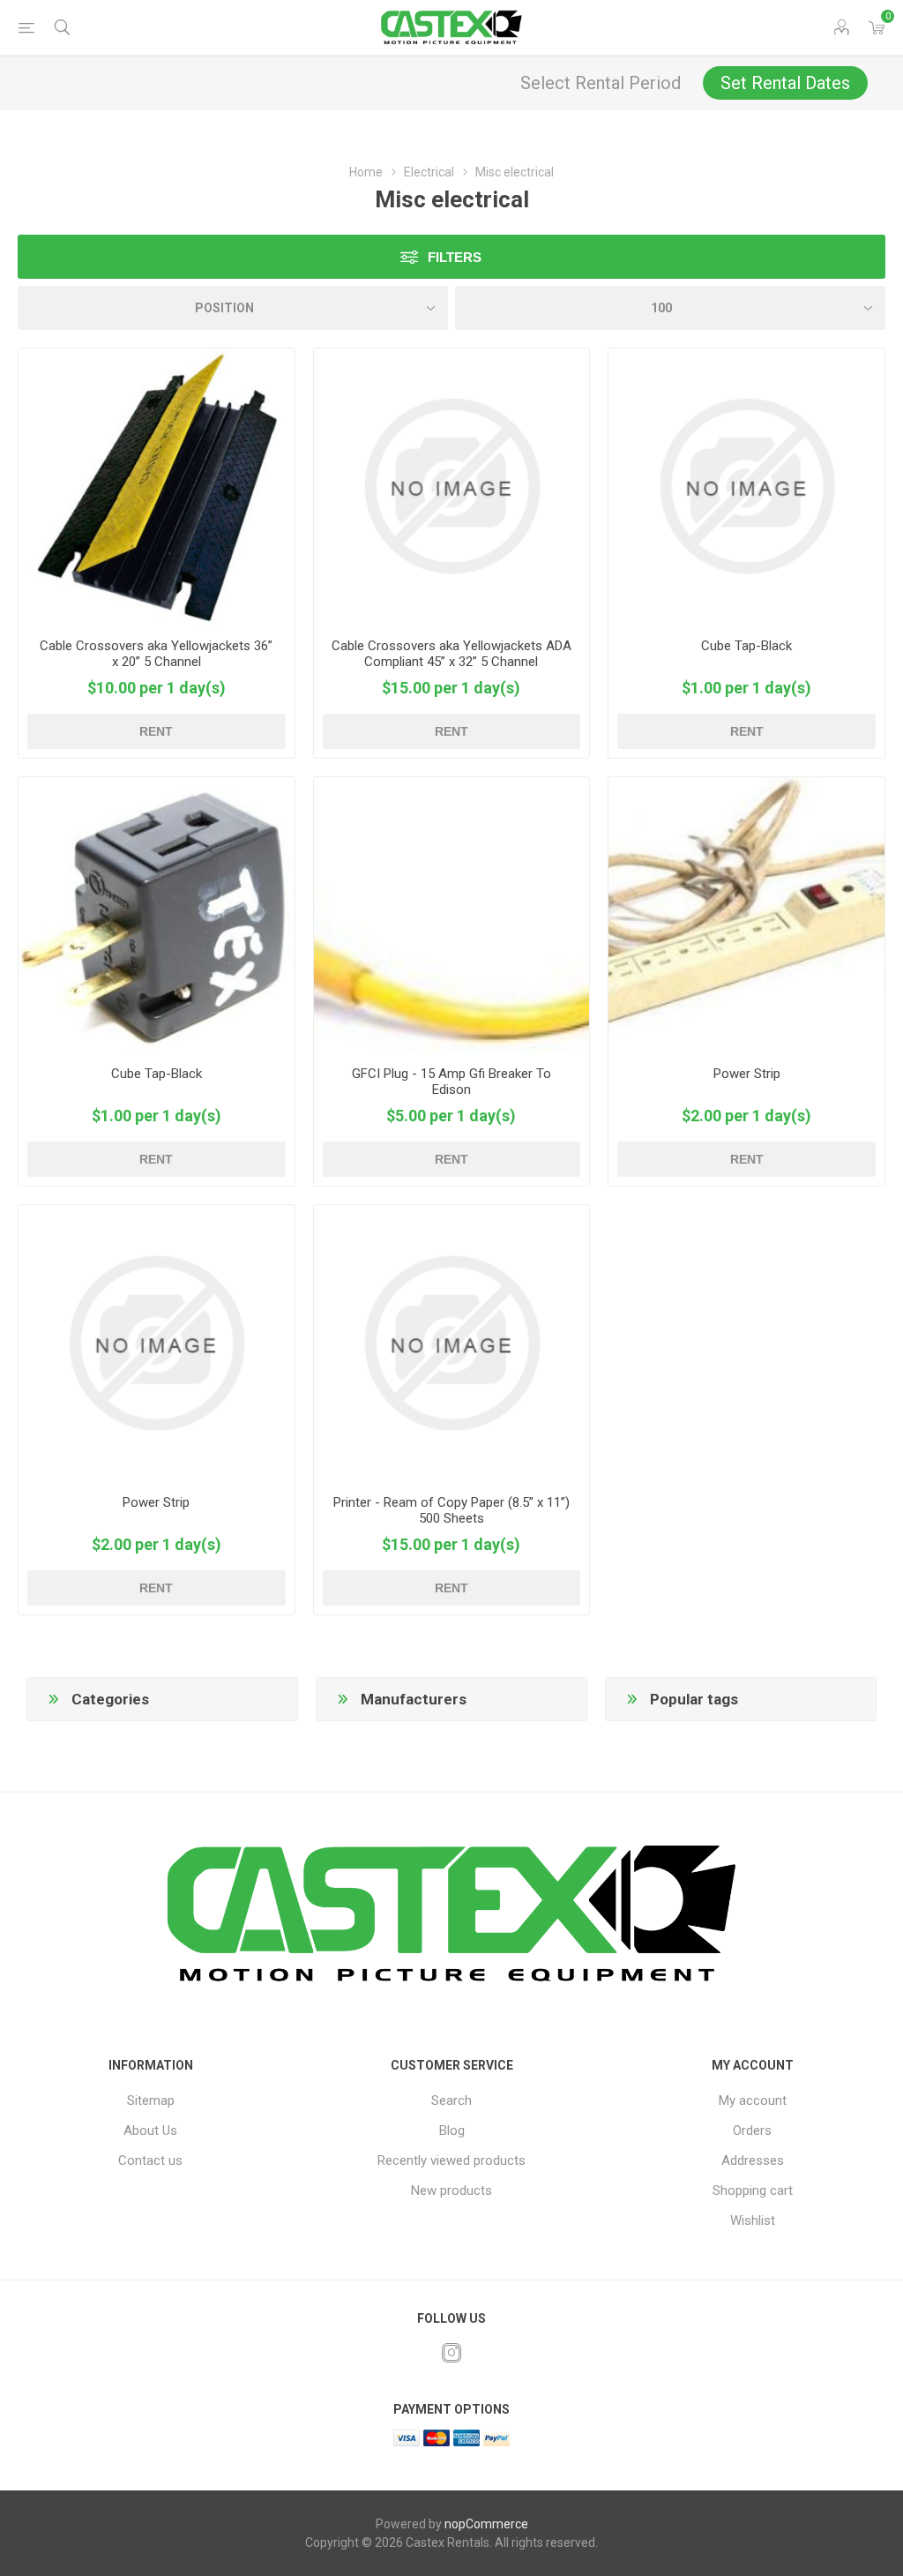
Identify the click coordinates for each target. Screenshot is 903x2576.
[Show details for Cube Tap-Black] (746, 487)
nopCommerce (486, 2524)
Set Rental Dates (785, 83)
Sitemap (151, 2100)
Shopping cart (753, 2190)
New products (451, 2190)
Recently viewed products (451, 2160)
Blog (452, 2130)
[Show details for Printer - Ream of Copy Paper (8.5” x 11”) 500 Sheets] (452, 1343)
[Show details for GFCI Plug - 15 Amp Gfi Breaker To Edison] (452, 915)
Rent (156, 731)
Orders (752, 2130)
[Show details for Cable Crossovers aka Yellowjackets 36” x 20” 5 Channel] (157, 487)
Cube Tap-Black (746, 646)
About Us (150, 2130)
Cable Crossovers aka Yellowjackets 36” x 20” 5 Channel (156, 654)
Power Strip (747, 1074)
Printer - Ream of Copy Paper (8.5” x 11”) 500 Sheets (451, 1510)
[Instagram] (451, 2353)
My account (753, 2100)
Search (451, 2100)
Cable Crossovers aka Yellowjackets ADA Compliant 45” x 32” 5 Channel (451, 654)
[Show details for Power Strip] (746, 915)
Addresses (753, 2160)
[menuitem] (150, 2100)
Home (366, 172)
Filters (455, 257)
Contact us (150, 2160)
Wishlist (753, 2220)
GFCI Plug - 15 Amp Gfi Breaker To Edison (451, 1082)
